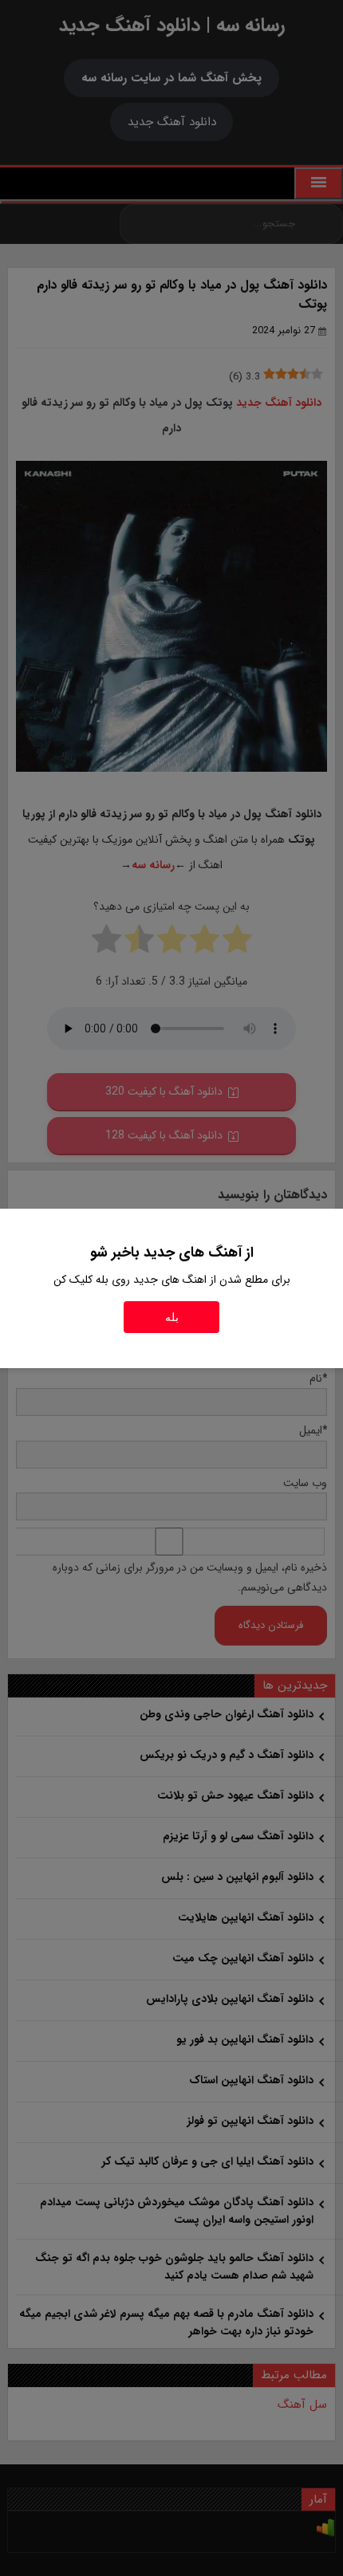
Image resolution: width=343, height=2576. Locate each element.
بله (172, 1317)
